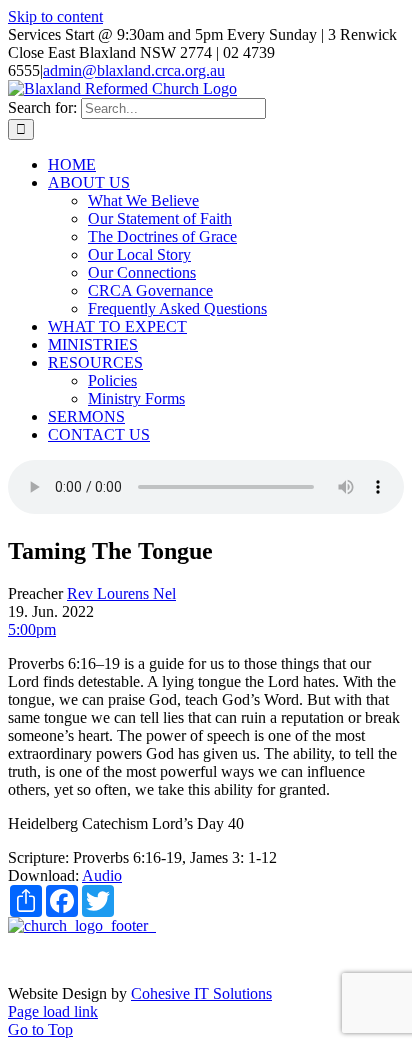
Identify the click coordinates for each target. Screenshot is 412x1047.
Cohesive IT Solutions (201, 993)
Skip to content (55, 16)
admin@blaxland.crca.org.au (134, 70)
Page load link (53, 1011)
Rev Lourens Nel (121, 593)
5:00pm (32, 629)
